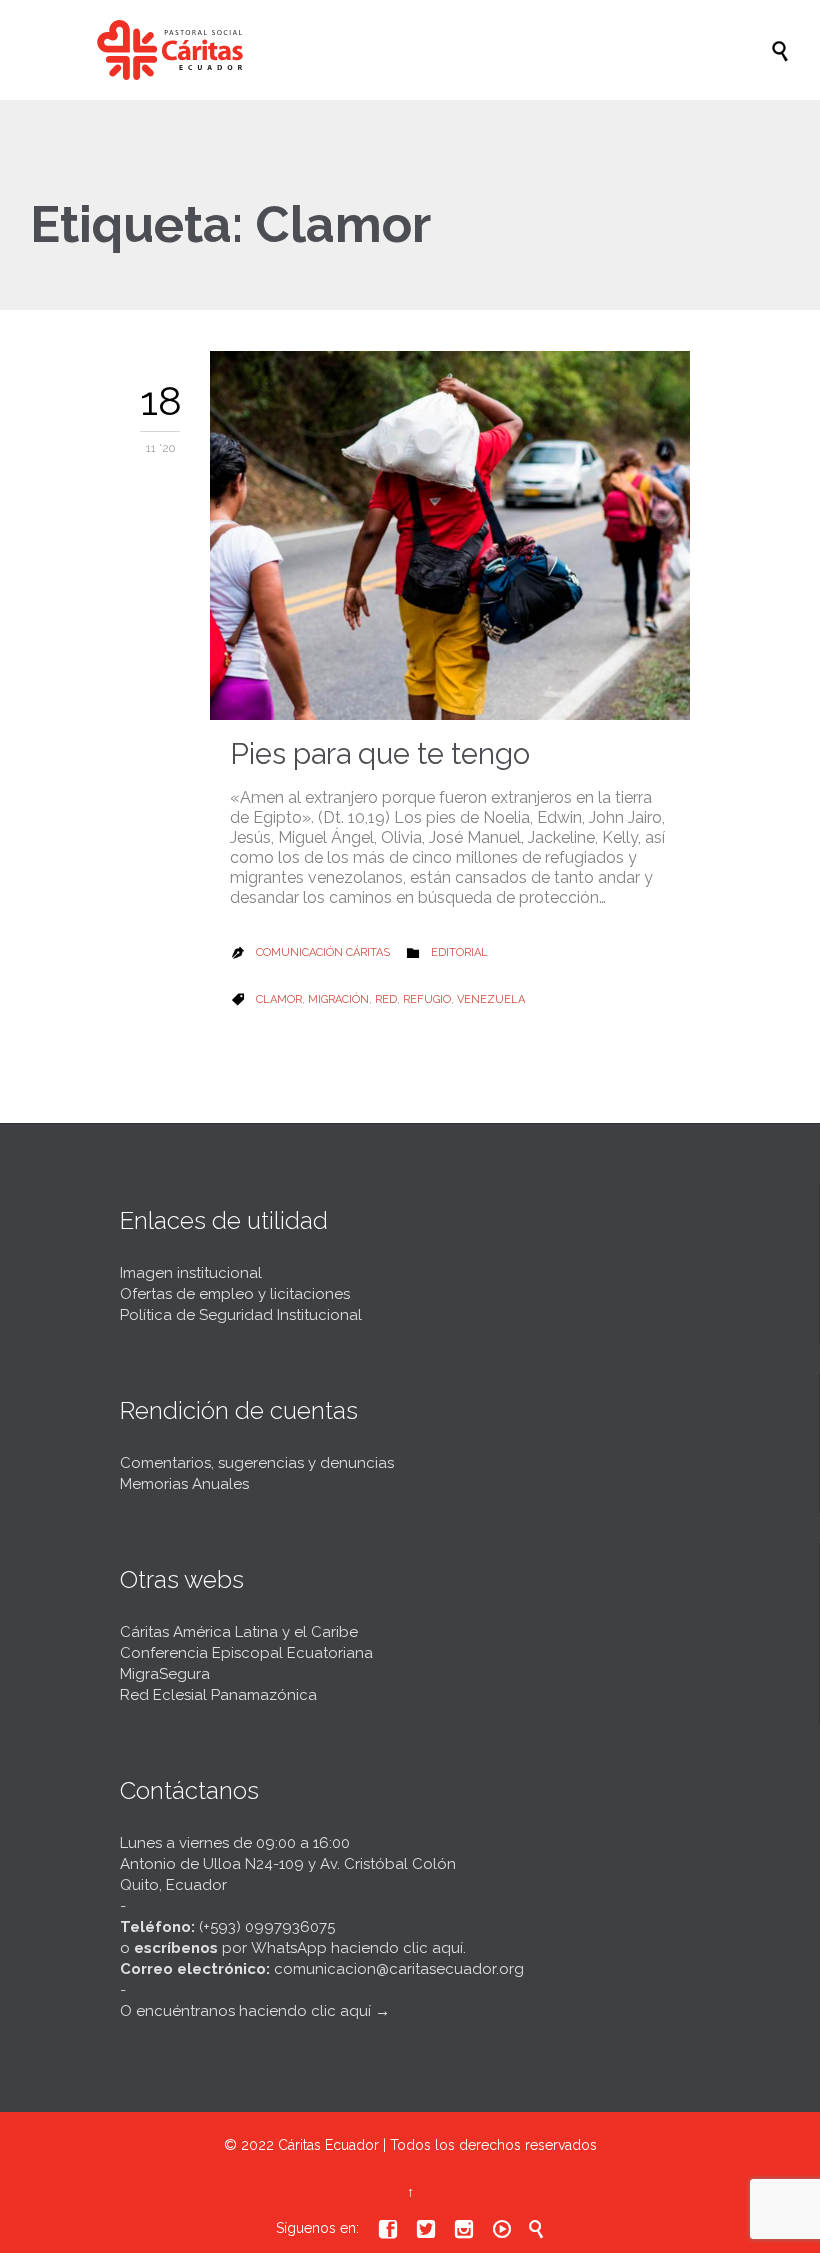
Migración (338, 999)
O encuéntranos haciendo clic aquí (245, 2011)
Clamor (279, 999)
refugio (427, 999)
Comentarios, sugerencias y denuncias (257, 1463)
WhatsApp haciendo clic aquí (357, 1948)
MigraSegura (165, 1674)
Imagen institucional (191, 1273)
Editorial (459, 952)
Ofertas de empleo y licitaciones (235, 1294)
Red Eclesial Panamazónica (218, 1695)
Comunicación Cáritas (323, 952)
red (386, 999)
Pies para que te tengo (380, 754)
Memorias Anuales (184, 1484)
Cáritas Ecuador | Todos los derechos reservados (437, 2145)
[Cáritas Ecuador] (420, 50)
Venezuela (491, 999)
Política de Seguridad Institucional (241, 1315)
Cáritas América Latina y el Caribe (239, 1632)
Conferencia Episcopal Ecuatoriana (246, 1653)
